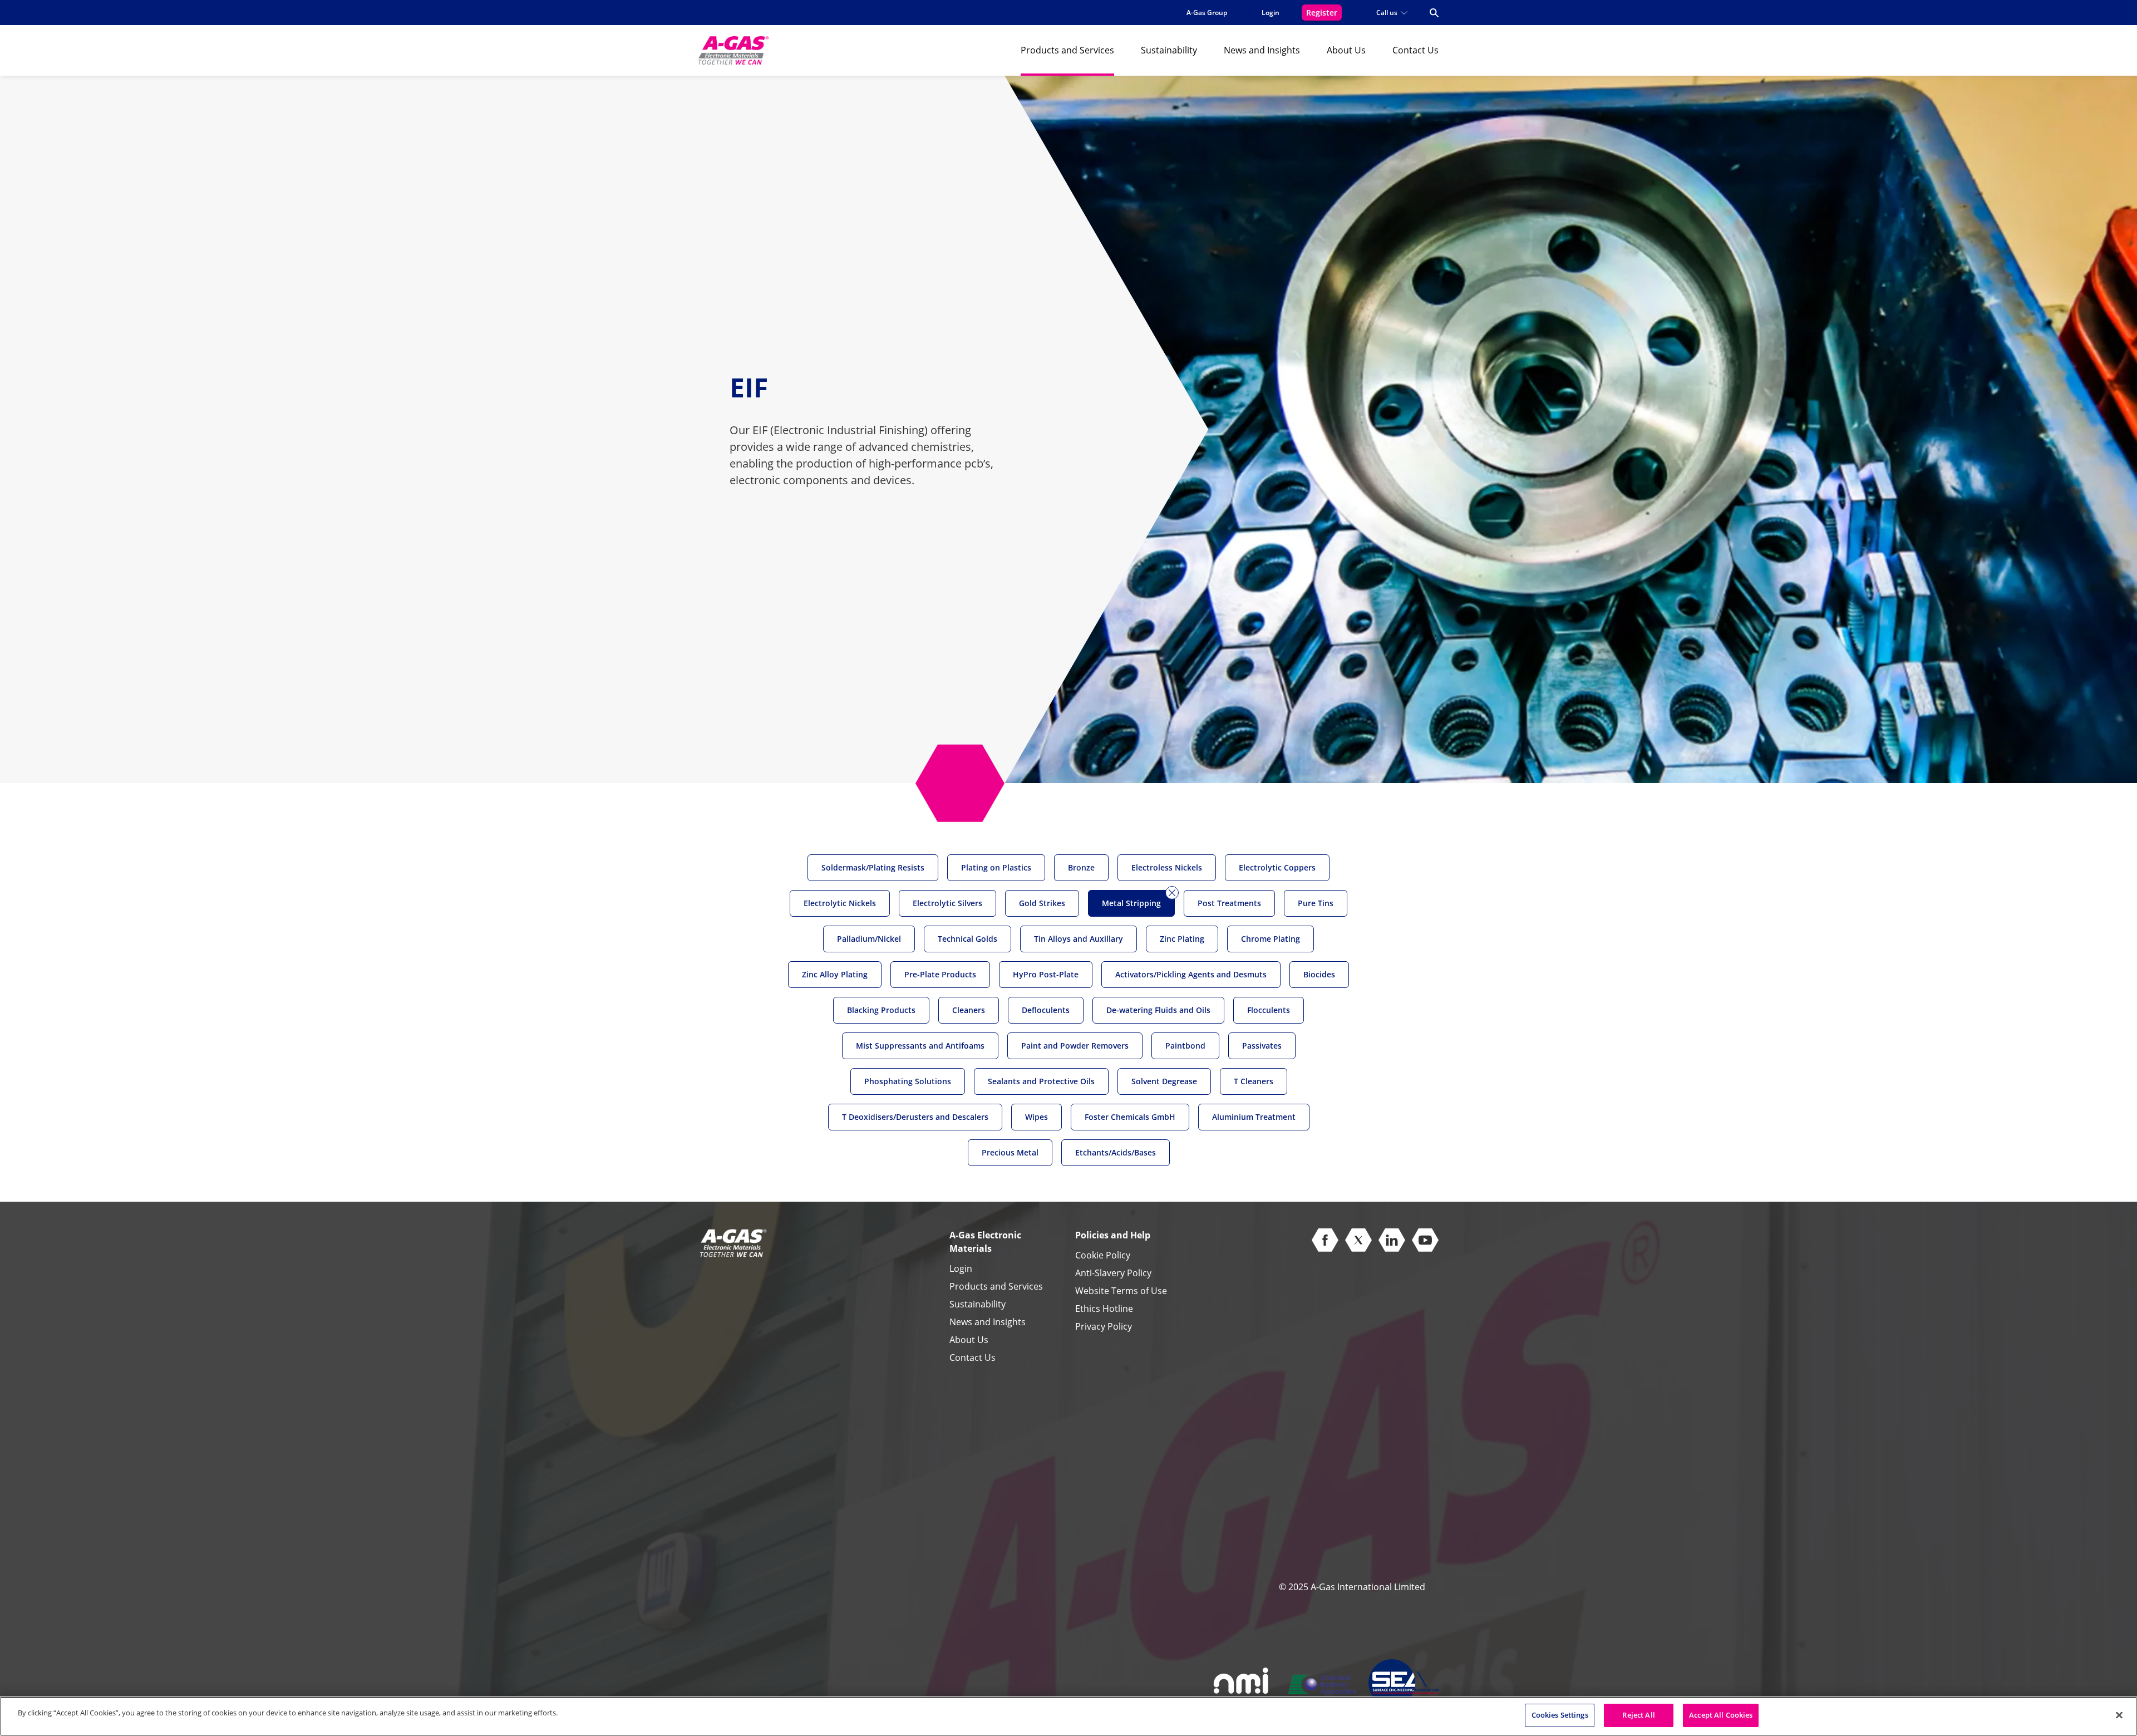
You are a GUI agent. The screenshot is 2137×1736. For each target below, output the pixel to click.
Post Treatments (1229, 903)
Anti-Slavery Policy (1113, 1273)
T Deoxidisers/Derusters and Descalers (915, 1117)
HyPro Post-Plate (1046, 974)
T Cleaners (1254, 1081)
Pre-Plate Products (940, 974)
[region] (1068, 1716)
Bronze (1081, 867)
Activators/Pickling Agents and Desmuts (1191, 974)
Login (961, 1268)
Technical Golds (967, 939)
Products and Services (1067, 50)
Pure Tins (1316, 903)
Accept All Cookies (1721, 1715)
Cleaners (969, 1010)
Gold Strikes (1042, 903)
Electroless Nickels (1167, 867)
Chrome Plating (1271, 939)
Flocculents (1269, 1010)
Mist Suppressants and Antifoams (920, 1046)
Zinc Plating (1182, 939)
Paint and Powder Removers (1075, 1046)
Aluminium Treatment (1254, 1117)
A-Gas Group (1207, 13)
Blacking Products (881, 1010)
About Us (1346, 50)
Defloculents (1046, 1010)
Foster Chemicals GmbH (1130, 1117)
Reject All (1638, 1715)
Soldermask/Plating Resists (873, 867)
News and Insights (1262, 50)
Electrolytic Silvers (947, 903)
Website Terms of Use (1121, 1291)
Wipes (1037, 1117)
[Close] (2119, 1715)
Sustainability (1169, 50)
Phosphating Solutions (908, 1081)
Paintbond (1185, 1046)
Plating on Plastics (996, 867)
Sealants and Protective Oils (1041, 1081)
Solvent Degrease (1164, 1081)
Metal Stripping (1131, 903)
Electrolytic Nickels (840, 903)
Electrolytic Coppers (1277, 867)
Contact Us (1415, 50)
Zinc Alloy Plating (835, 974)
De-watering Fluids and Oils (1158, 1010)
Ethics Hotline (1104, 1309)
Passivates (1262, 1046)
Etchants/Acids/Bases (1116, 1152)
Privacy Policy (1104, 1326)
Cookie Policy (1103, 1255)
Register (1322, 13)
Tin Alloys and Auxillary (1079, 939)
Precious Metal (1010, 1152)
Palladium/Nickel (869, 939)
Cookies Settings (1560, 1715)
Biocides (1319, 974)
